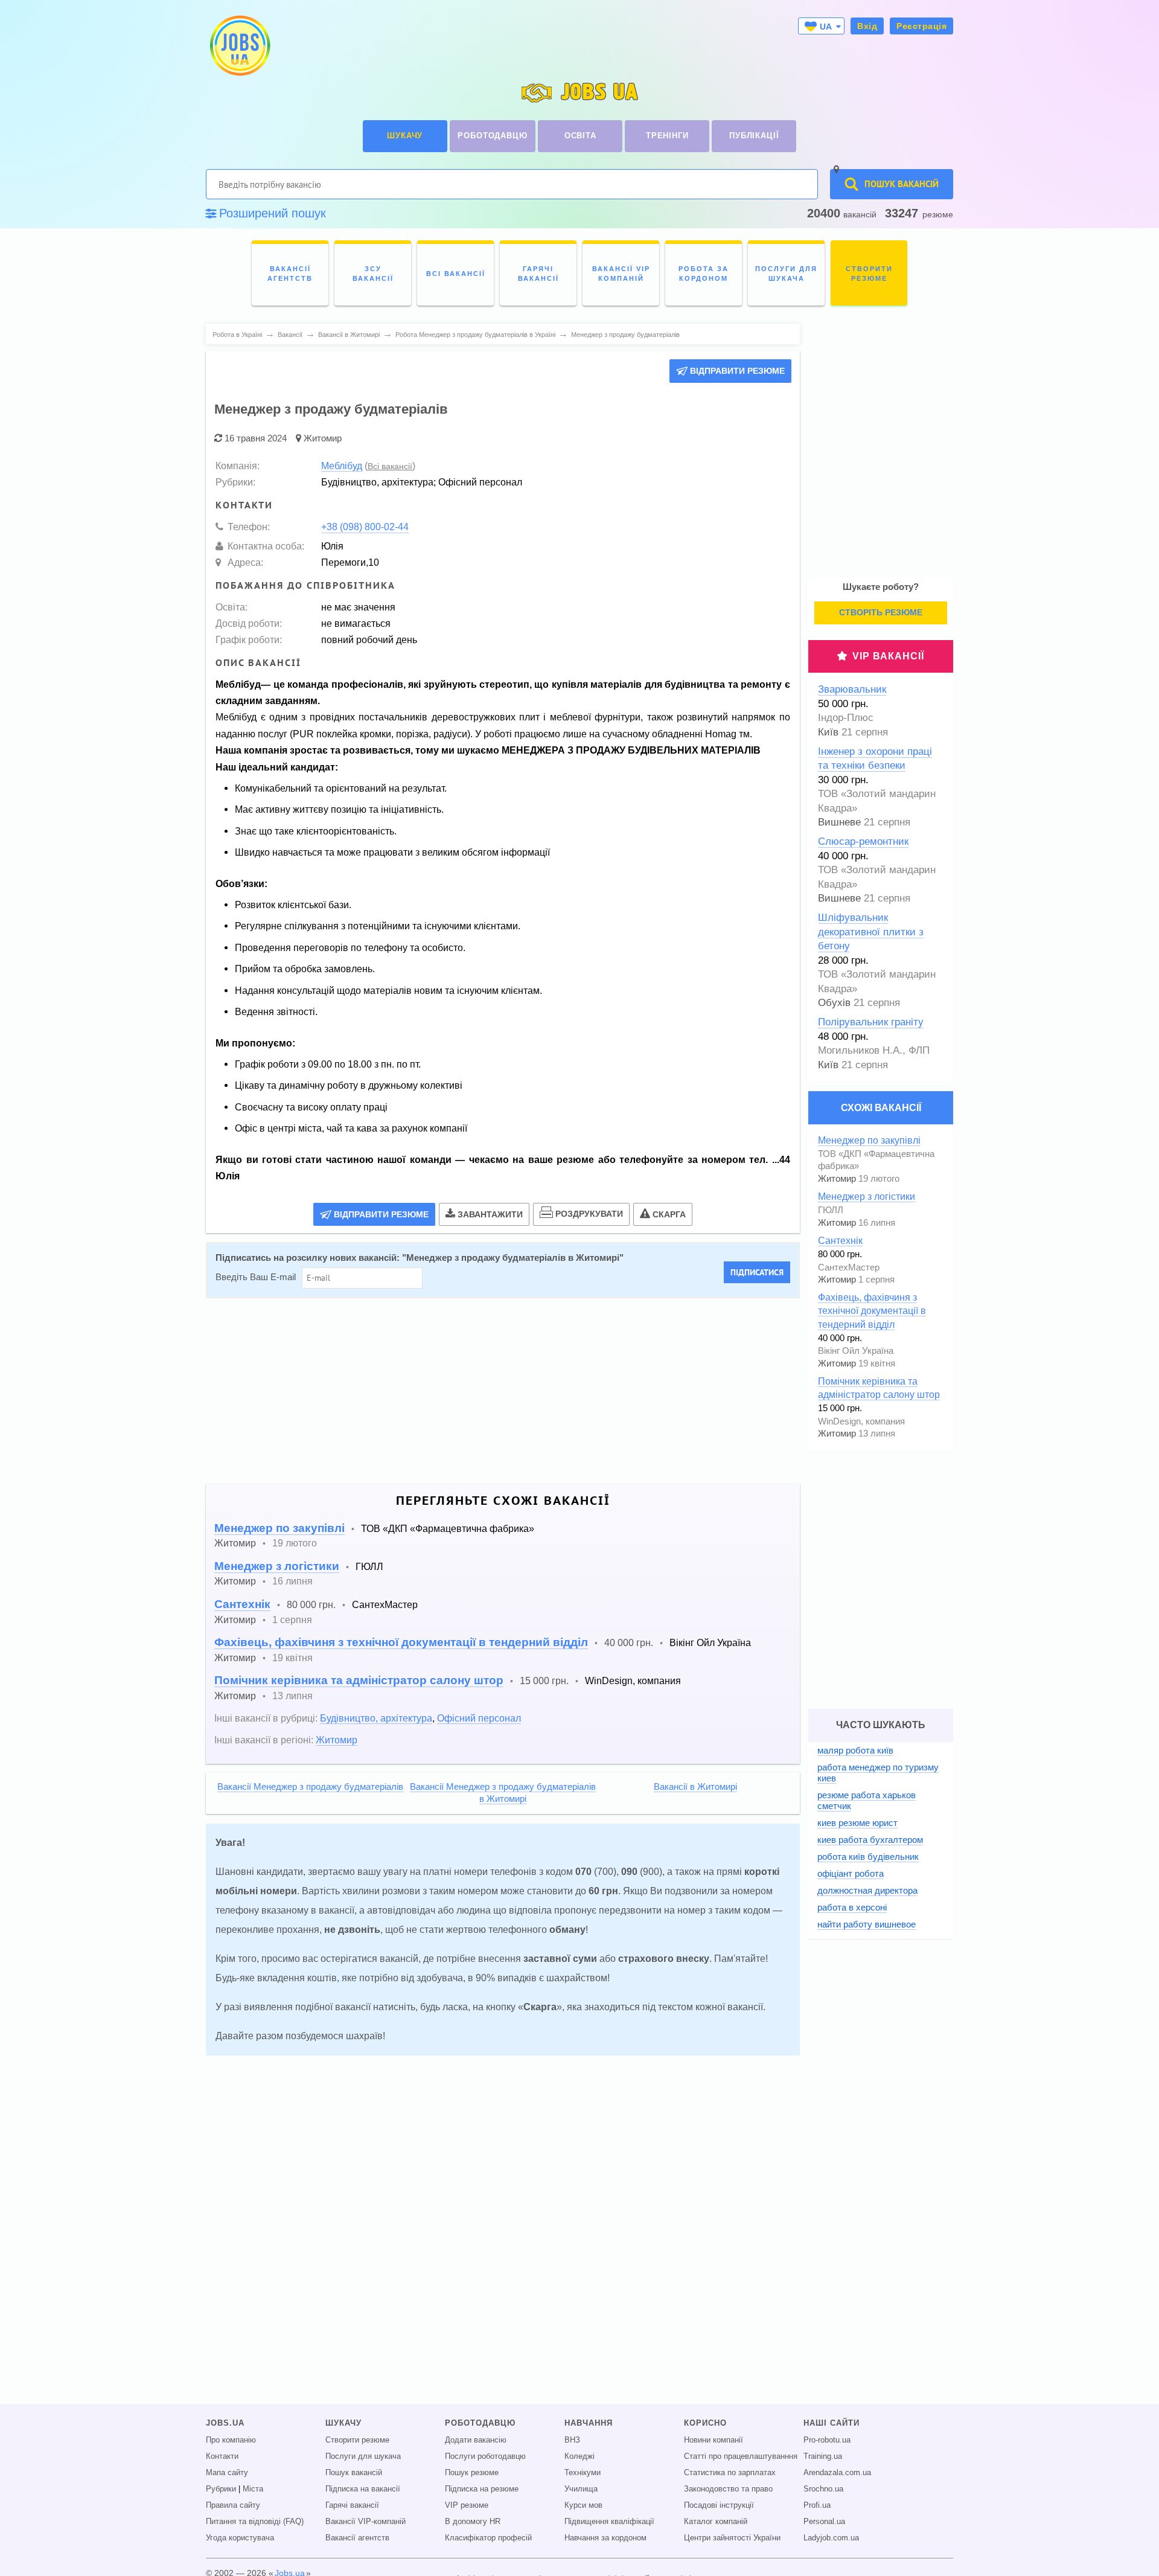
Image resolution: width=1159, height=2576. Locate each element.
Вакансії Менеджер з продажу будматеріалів (310, 1787)
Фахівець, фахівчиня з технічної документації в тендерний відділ (401, 1642)
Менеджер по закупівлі (279, 1528)
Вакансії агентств (357, 2538)
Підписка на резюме (482, 2489)
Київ (828, 732)
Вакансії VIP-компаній (366, 2522)
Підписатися (757, 1272)
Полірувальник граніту (871, 1022)
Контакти (222, 2456)
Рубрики (221, 2489)
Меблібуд (342, 466)
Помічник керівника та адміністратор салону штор (359, 1680)
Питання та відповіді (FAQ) (255, 2522)
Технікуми (583, 2473)
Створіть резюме (881, 612)
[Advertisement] (494, 1391)
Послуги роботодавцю (485, 2456)
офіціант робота (851, 1873)
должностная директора (867, 1890)
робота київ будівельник (868, 1857)
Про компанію (231, 2440)
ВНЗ (572, 2440)
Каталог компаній (716, 2522)
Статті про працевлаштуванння (741, 2456)
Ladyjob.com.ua (831, 2538)
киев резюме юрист (857, 1823)
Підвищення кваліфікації (609, 2522)
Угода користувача (240, 2538)
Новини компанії (714, 2440)
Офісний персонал (479, 1718)
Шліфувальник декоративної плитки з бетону (871, 932)
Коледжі (579, 2456)
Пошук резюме (472, 2473)
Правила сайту (233, 2505)
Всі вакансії (390, 466)
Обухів (834, 1003)
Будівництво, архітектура (376, 1718)
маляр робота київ (855, 1750)
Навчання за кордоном (605, 2538)
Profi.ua (817, 2505)
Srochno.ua (823, 2489)
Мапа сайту (227, 2473)
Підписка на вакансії (363, 2489)
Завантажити (490, 1214)
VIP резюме (467, 2505)
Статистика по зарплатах (730, 2473)
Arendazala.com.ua (837, 2473)
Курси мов (583, 2505)
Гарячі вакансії (352, 2505)
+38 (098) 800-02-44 (365, 527)
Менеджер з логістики (277, 1566)
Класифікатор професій (488, 2538)
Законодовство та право (728, 2489)
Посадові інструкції (719, 2505)
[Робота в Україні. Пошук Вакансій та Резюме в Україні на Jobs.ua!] (239, 46)
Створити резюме (357, 2440)
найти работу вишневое (867, 1924)
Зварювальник (852, 689)
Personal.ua (824, 2522)
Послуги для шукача (363, 2456)
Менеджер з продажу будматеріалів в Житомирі (513, 1258)
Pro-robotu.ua (827, 2440)
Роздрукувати (589, 1214)
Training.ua (823, 2456)
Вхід (867, 26)
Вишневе (839, 822)
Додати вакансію (476, 2440)
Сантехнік (242, 1604)
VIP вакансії (888, 656)
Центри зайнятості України (732, 2538)
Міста (253, 2489)
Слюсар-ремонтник (863, 841)
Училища (581, 2489)
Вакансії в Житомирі (695, 1787)
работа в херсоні (852, 1907)
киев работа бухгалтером (870, 1840)
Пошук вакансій (354, 2473)
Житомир (323, 438)
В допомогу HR (473, 2522)
